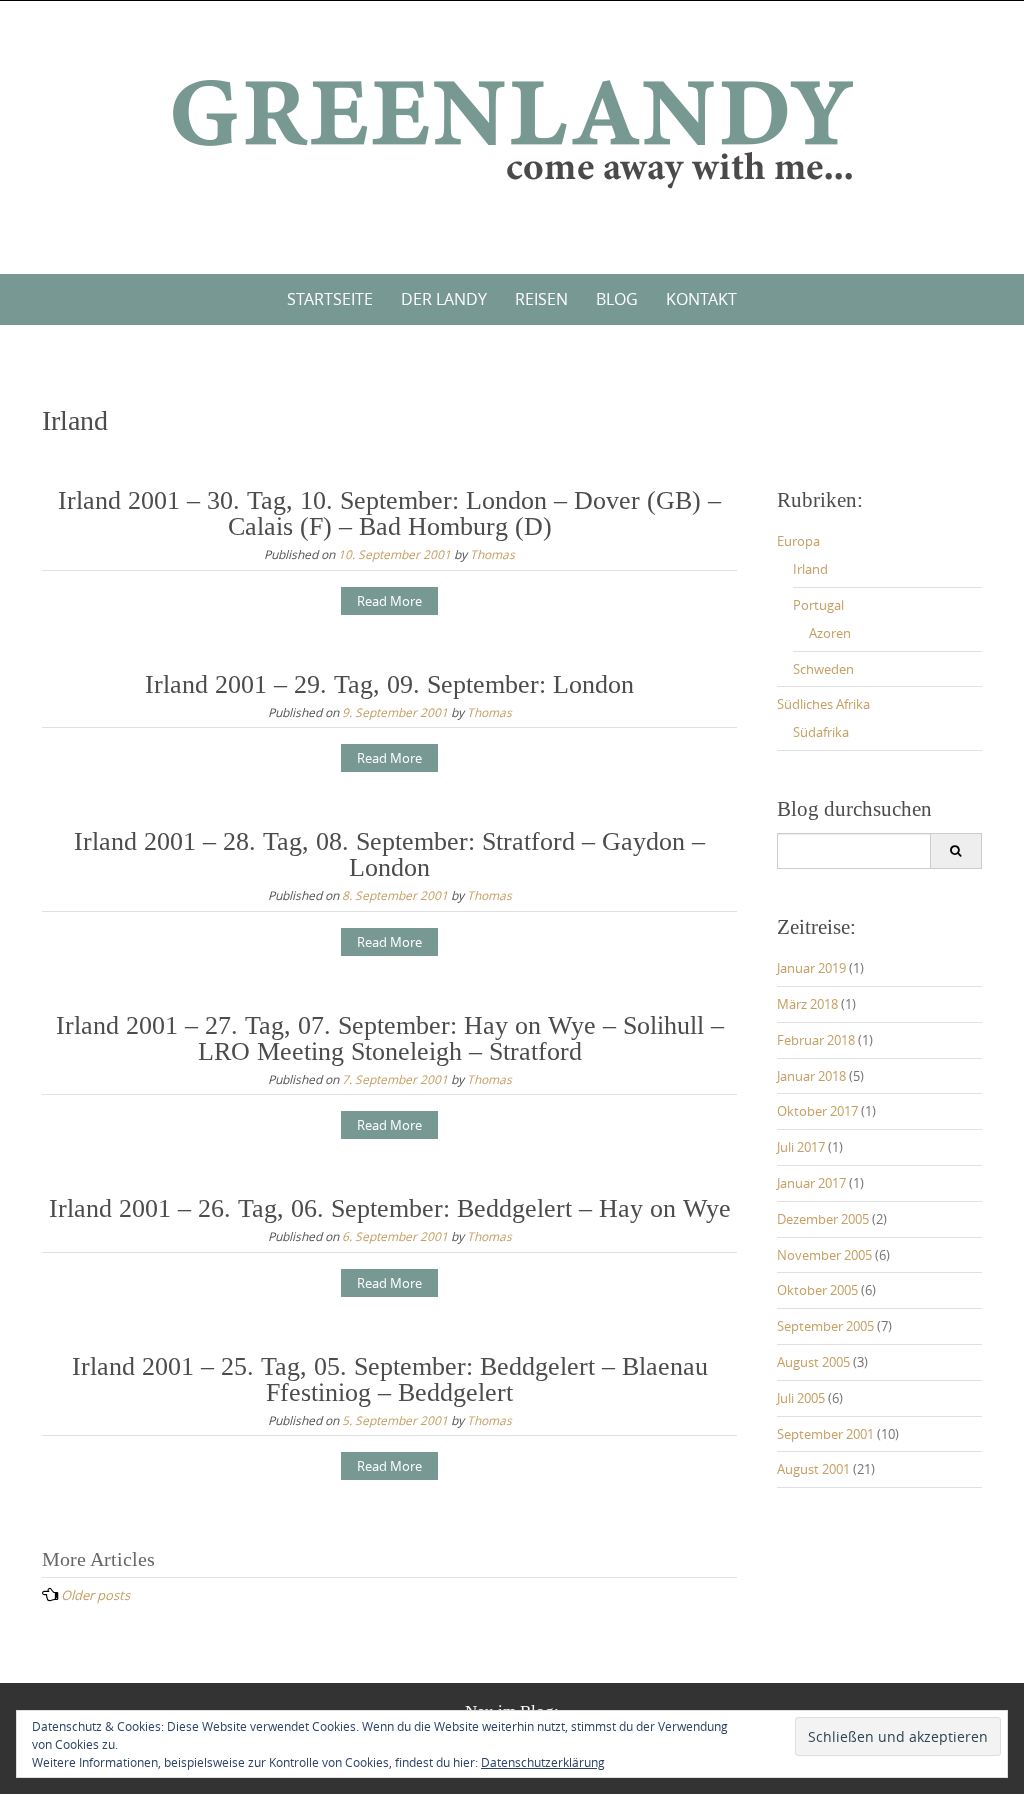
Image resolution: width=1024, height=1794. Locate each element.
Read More (389, 601)
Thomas (492, 554)
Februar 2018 (816, 1040)
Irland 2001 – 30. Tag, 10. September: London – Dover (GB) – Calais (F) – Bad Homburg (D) (389, 513)
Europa (798, 541)
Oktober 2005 (817, 1290)
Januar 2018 (811, 1076)
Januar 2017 (811, 1183)
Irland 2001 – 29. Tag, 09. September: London (389, 684)
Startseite (330, 299)
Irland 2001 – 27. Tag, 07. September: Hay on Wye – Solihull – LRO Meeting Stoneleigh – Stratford (390, 1038)
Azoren (830, 633)
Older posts (95, 1595)
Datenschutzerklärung (543, 1762)
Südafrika (821, 732)
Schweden (823, 669)
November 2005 (824, 1255)
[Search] (955, 851)
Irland (810, 569)
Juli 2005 (801, 1398)
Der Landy (444, 299)
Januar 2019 (811, 968)
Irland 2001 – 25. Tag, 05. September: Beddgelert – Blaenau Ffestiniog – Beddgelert (390, 1379)
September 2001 (825, 1434)
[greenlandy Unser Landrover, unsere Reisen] (512, 133)
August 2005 (813, 1362)
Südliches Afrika (823, 704)
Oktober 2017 (817, 1111)
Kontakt (701, 299)
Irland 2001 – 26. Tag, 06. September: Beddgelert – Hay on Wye (390, 1208)
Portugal (818, 605)
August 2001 (813, 1469)
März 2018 (807, 1004)
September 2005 (825, 1326)
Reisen (541, 299)
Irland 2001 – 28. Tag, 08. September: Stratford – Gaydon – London (389, 854)
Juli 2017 (801, 1147)
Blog (617, 299)
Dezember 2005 (823, 1219)
